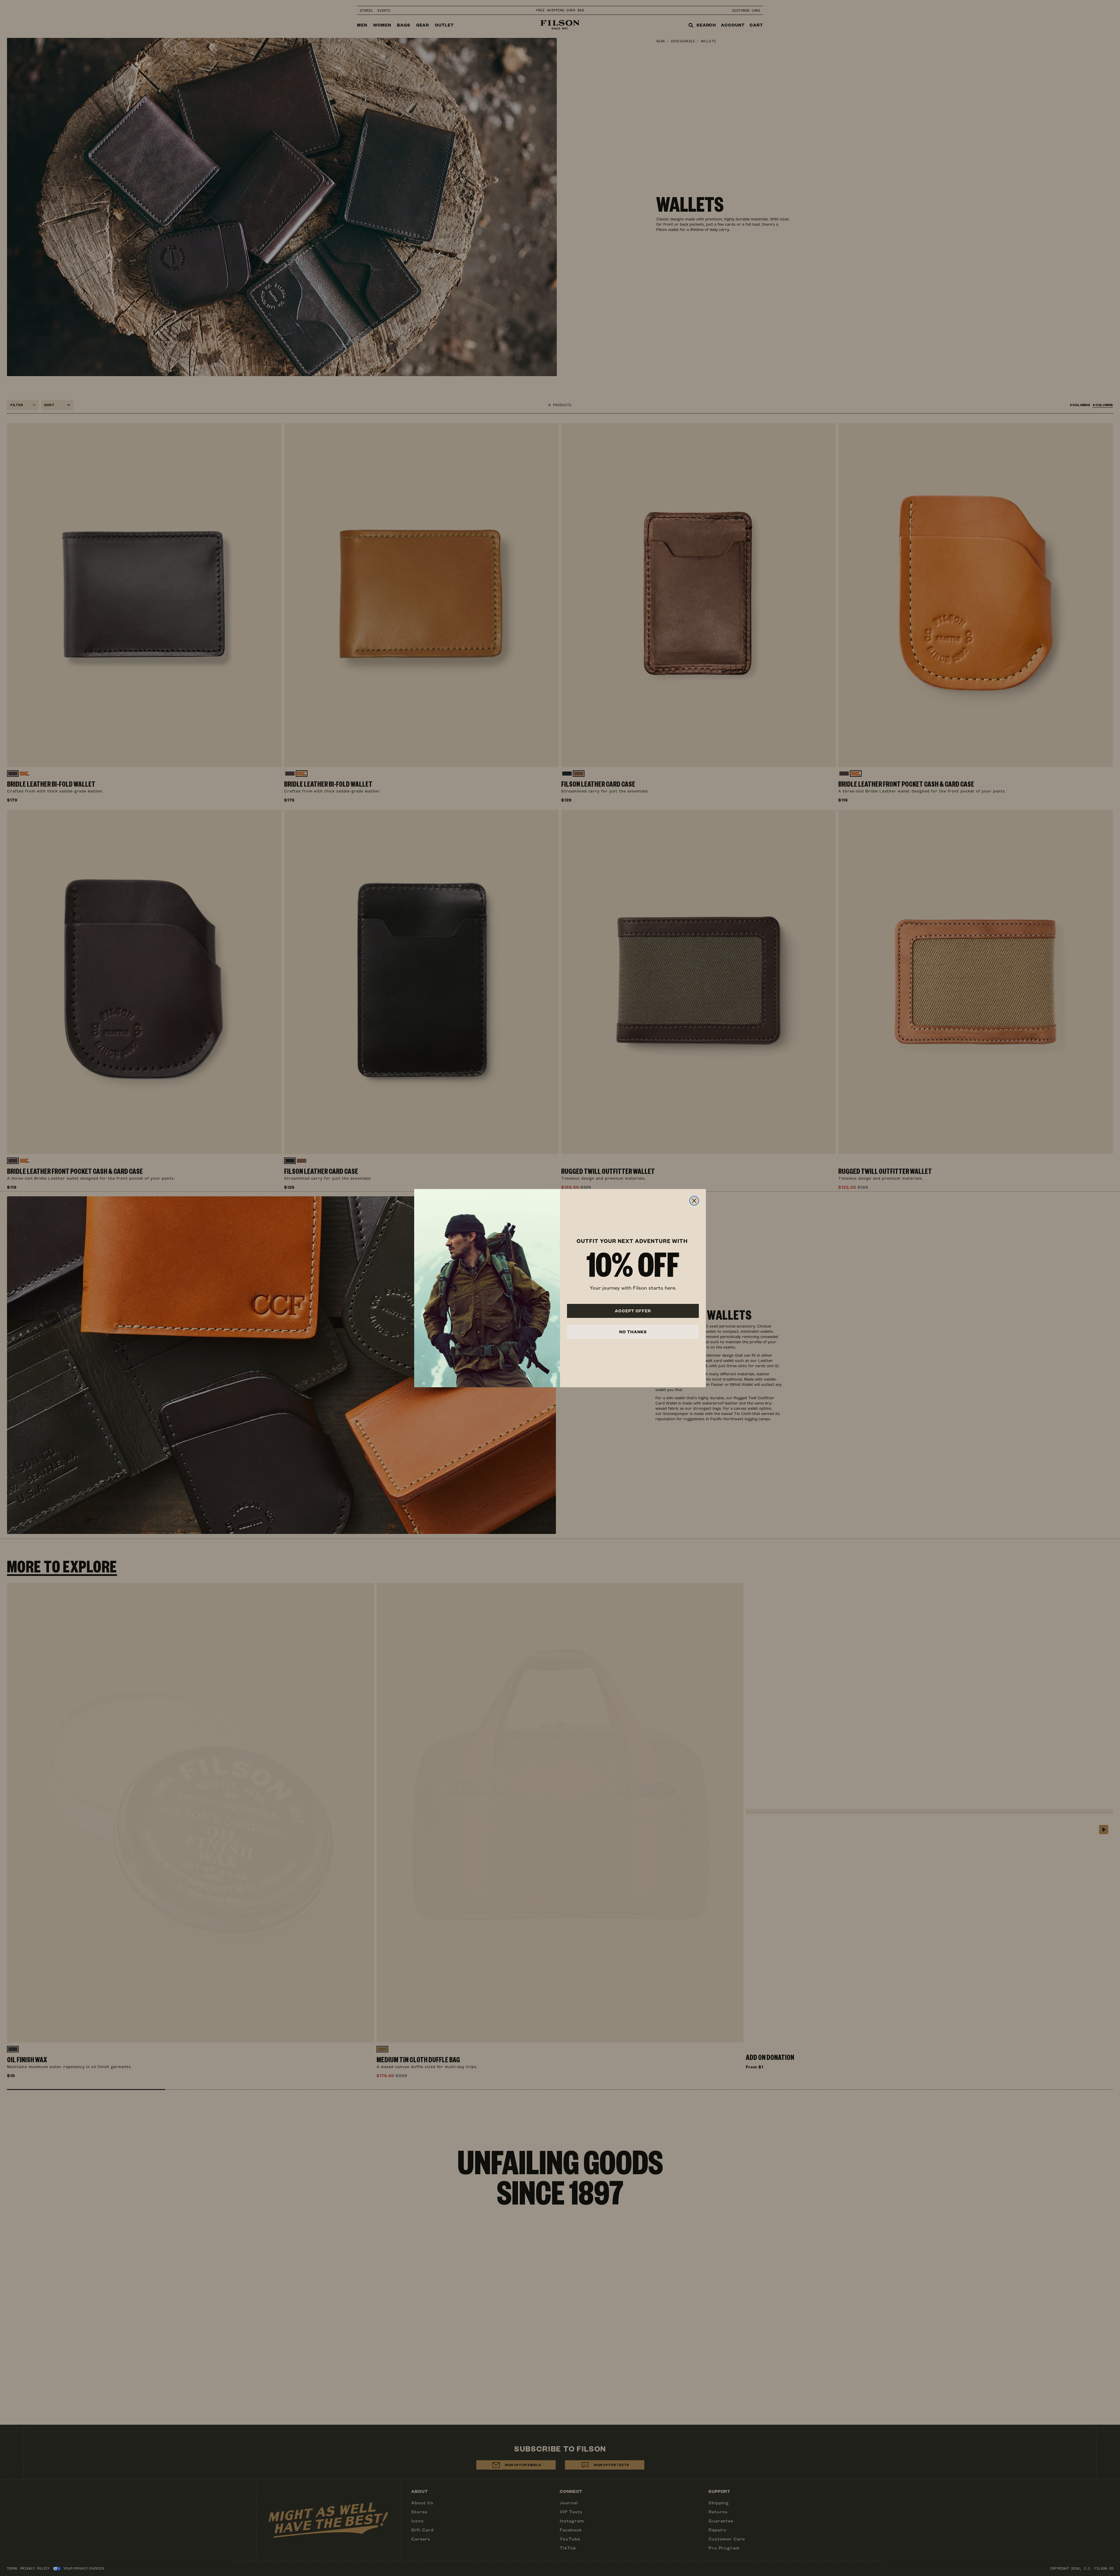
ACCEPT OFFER (633, 1311)
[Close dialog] (694, 1201)
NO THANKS (633, 1332)
